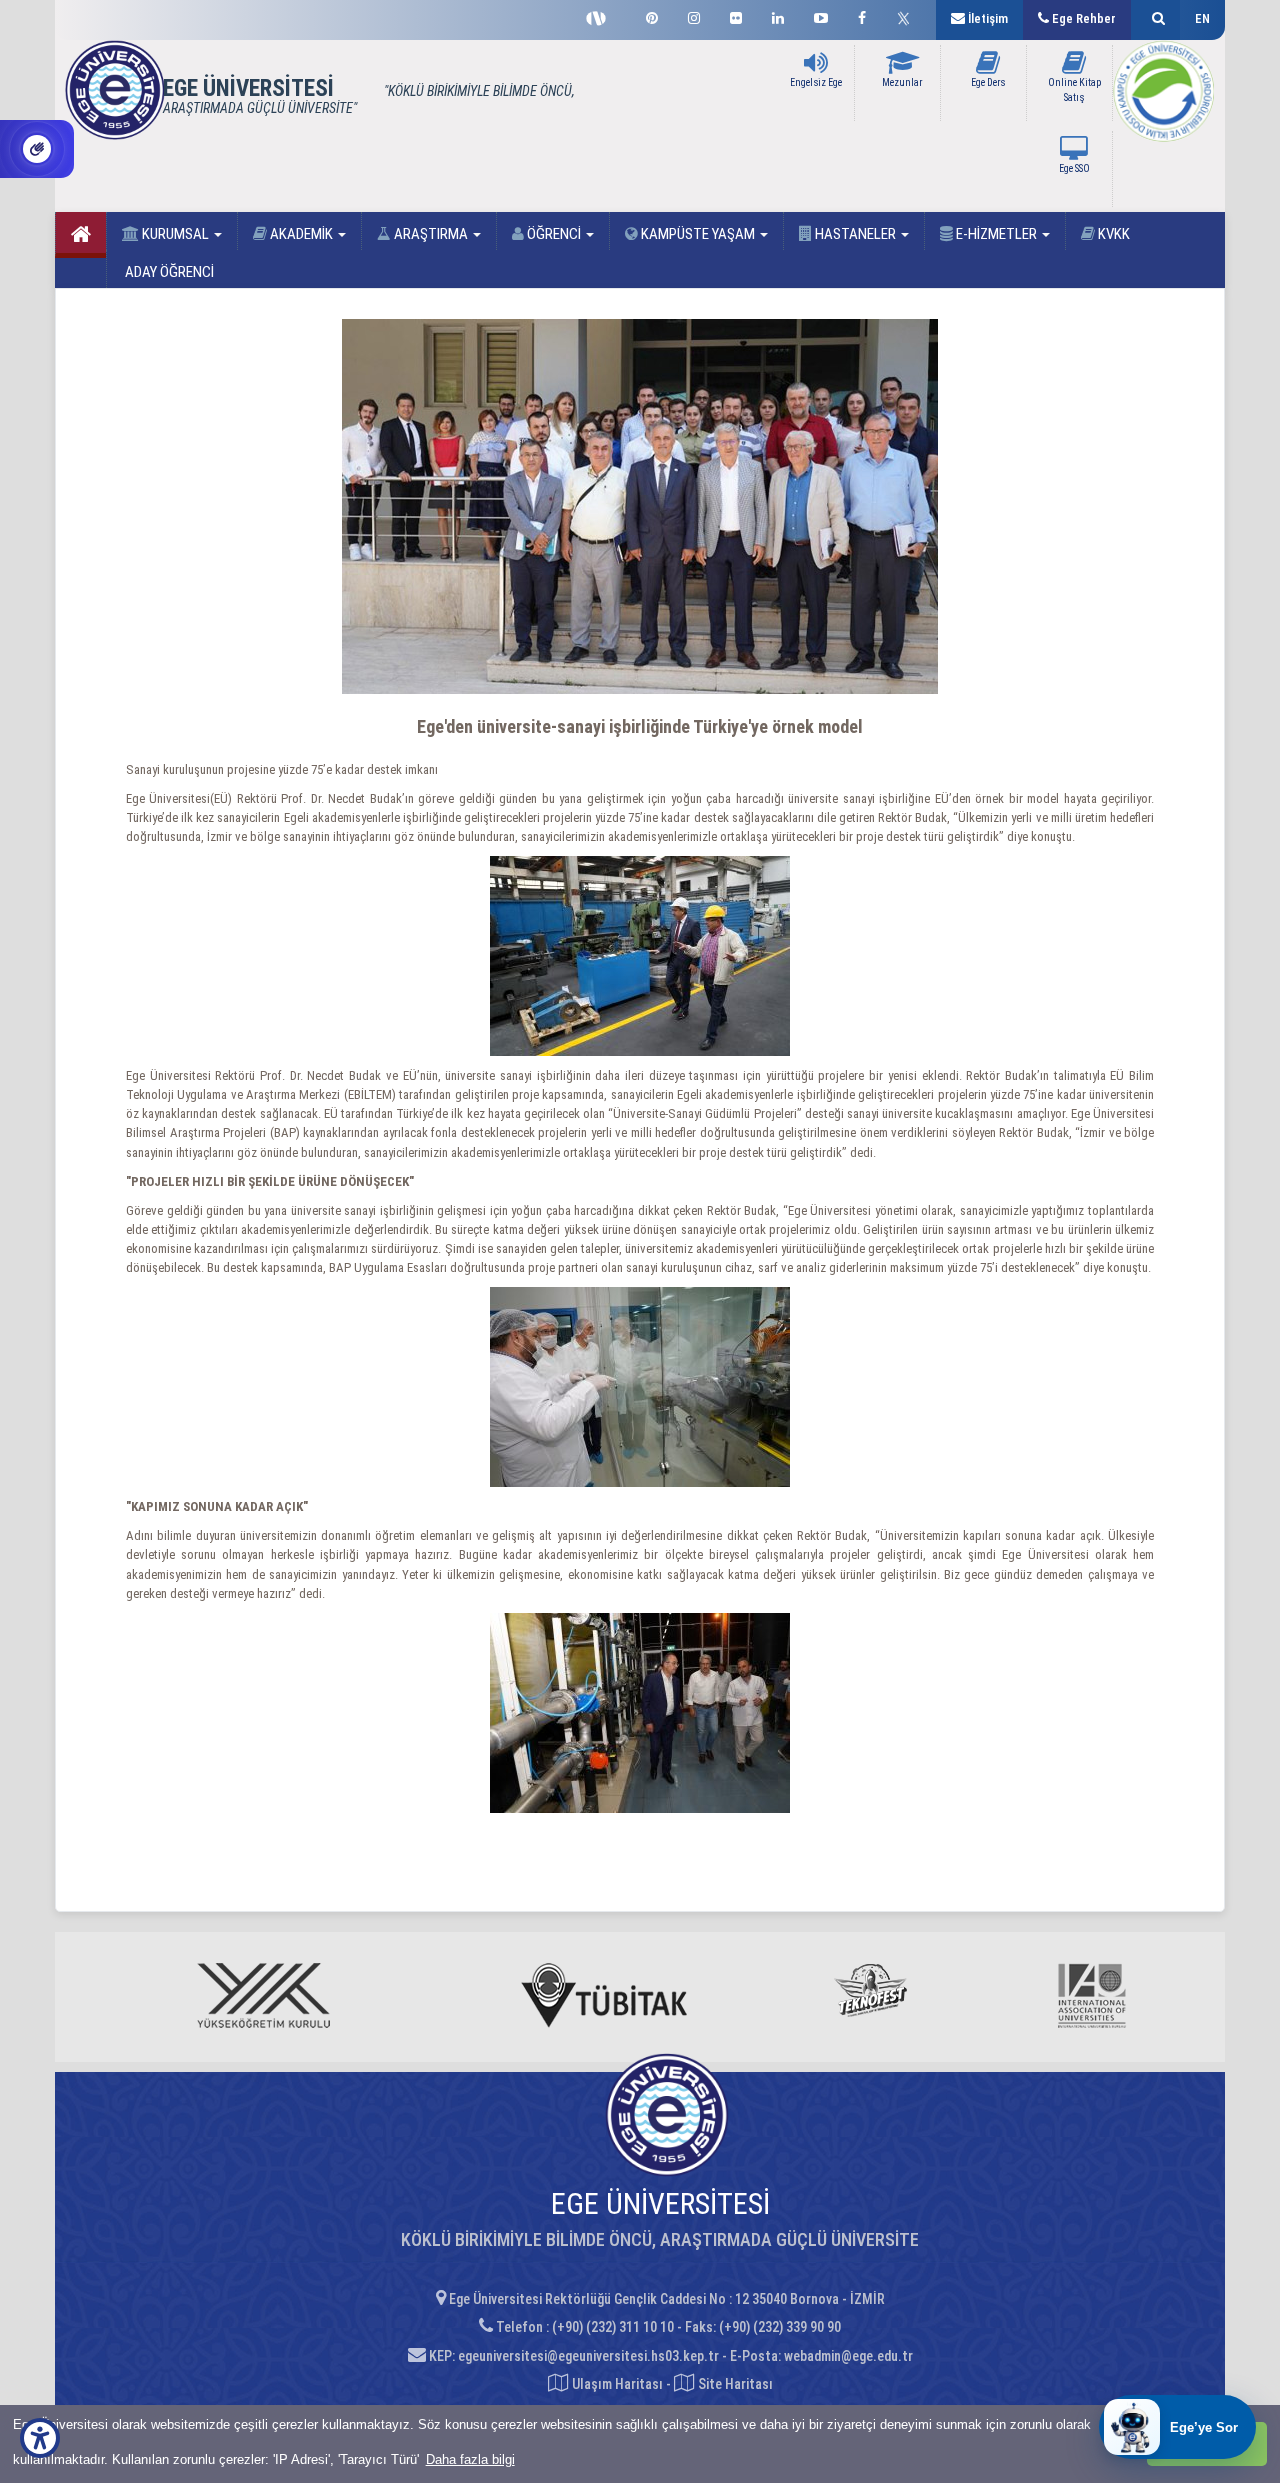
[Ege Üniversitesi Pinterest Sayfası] (652, 15)
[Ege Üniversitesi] (1155, 20)
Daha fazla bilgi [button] (470, 2459)
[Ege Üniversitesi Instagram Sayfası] (694, 15)
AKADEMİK (301, 234)
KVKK (1112, 234)
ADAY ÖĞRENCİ (168, 272)
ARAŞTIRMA (431, 234)
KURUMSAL (175, 234)
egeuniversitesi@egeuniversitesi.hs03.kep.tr (588, 2356)
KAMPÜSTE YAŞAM (698, 234)
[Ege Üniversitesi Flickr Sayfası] (736, 15)
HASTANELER (855, 234)
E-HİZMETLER (996, 234)
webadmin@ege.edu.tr (848, 2356)
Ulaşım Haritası (616, 2384)
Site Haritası (734, 2384)
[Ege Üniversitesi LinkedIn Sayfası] (778, 15)
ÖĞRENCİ (554, 234)
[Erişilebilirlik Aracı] (40, 2438)
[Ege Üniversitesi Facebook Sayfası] (862, 15)
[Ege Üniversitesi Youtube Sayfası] (821, 15)
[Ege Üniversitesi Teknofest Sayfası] (601, 16)
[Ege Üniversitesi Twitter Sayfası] (908, 16)
